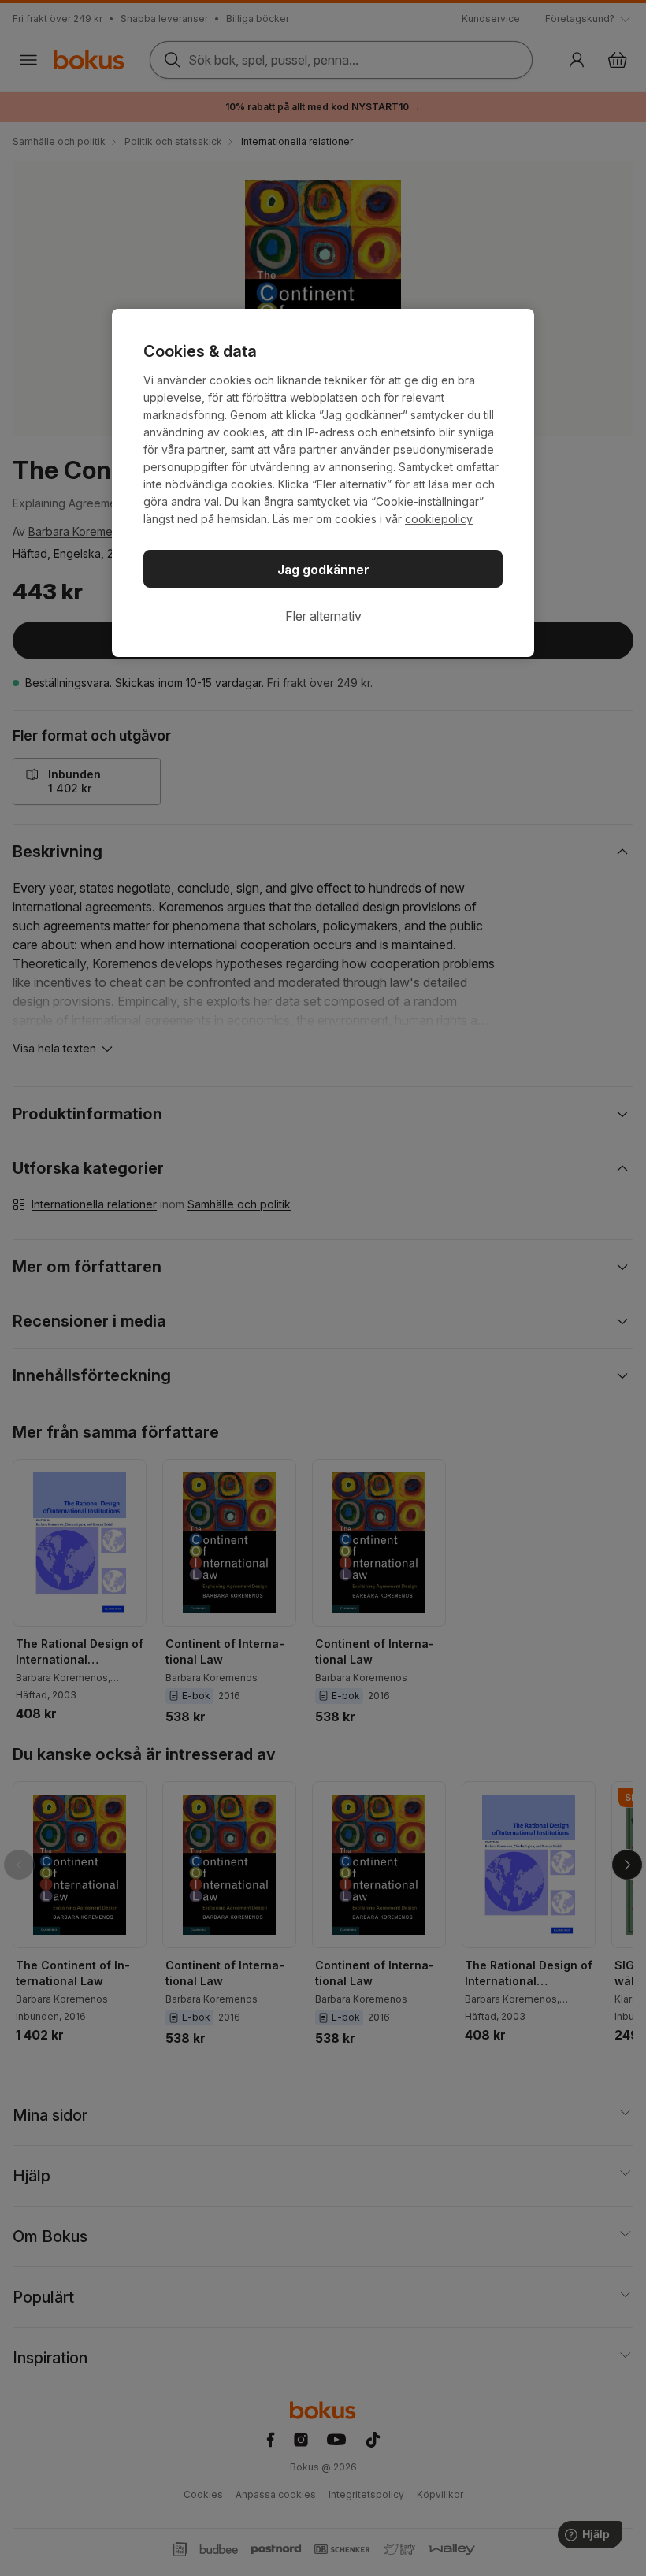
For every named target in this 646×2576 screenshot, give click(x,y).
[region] (323, 483)
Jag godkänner (323, 570)
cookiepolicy (439, 519)
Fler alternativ (323, 616)
